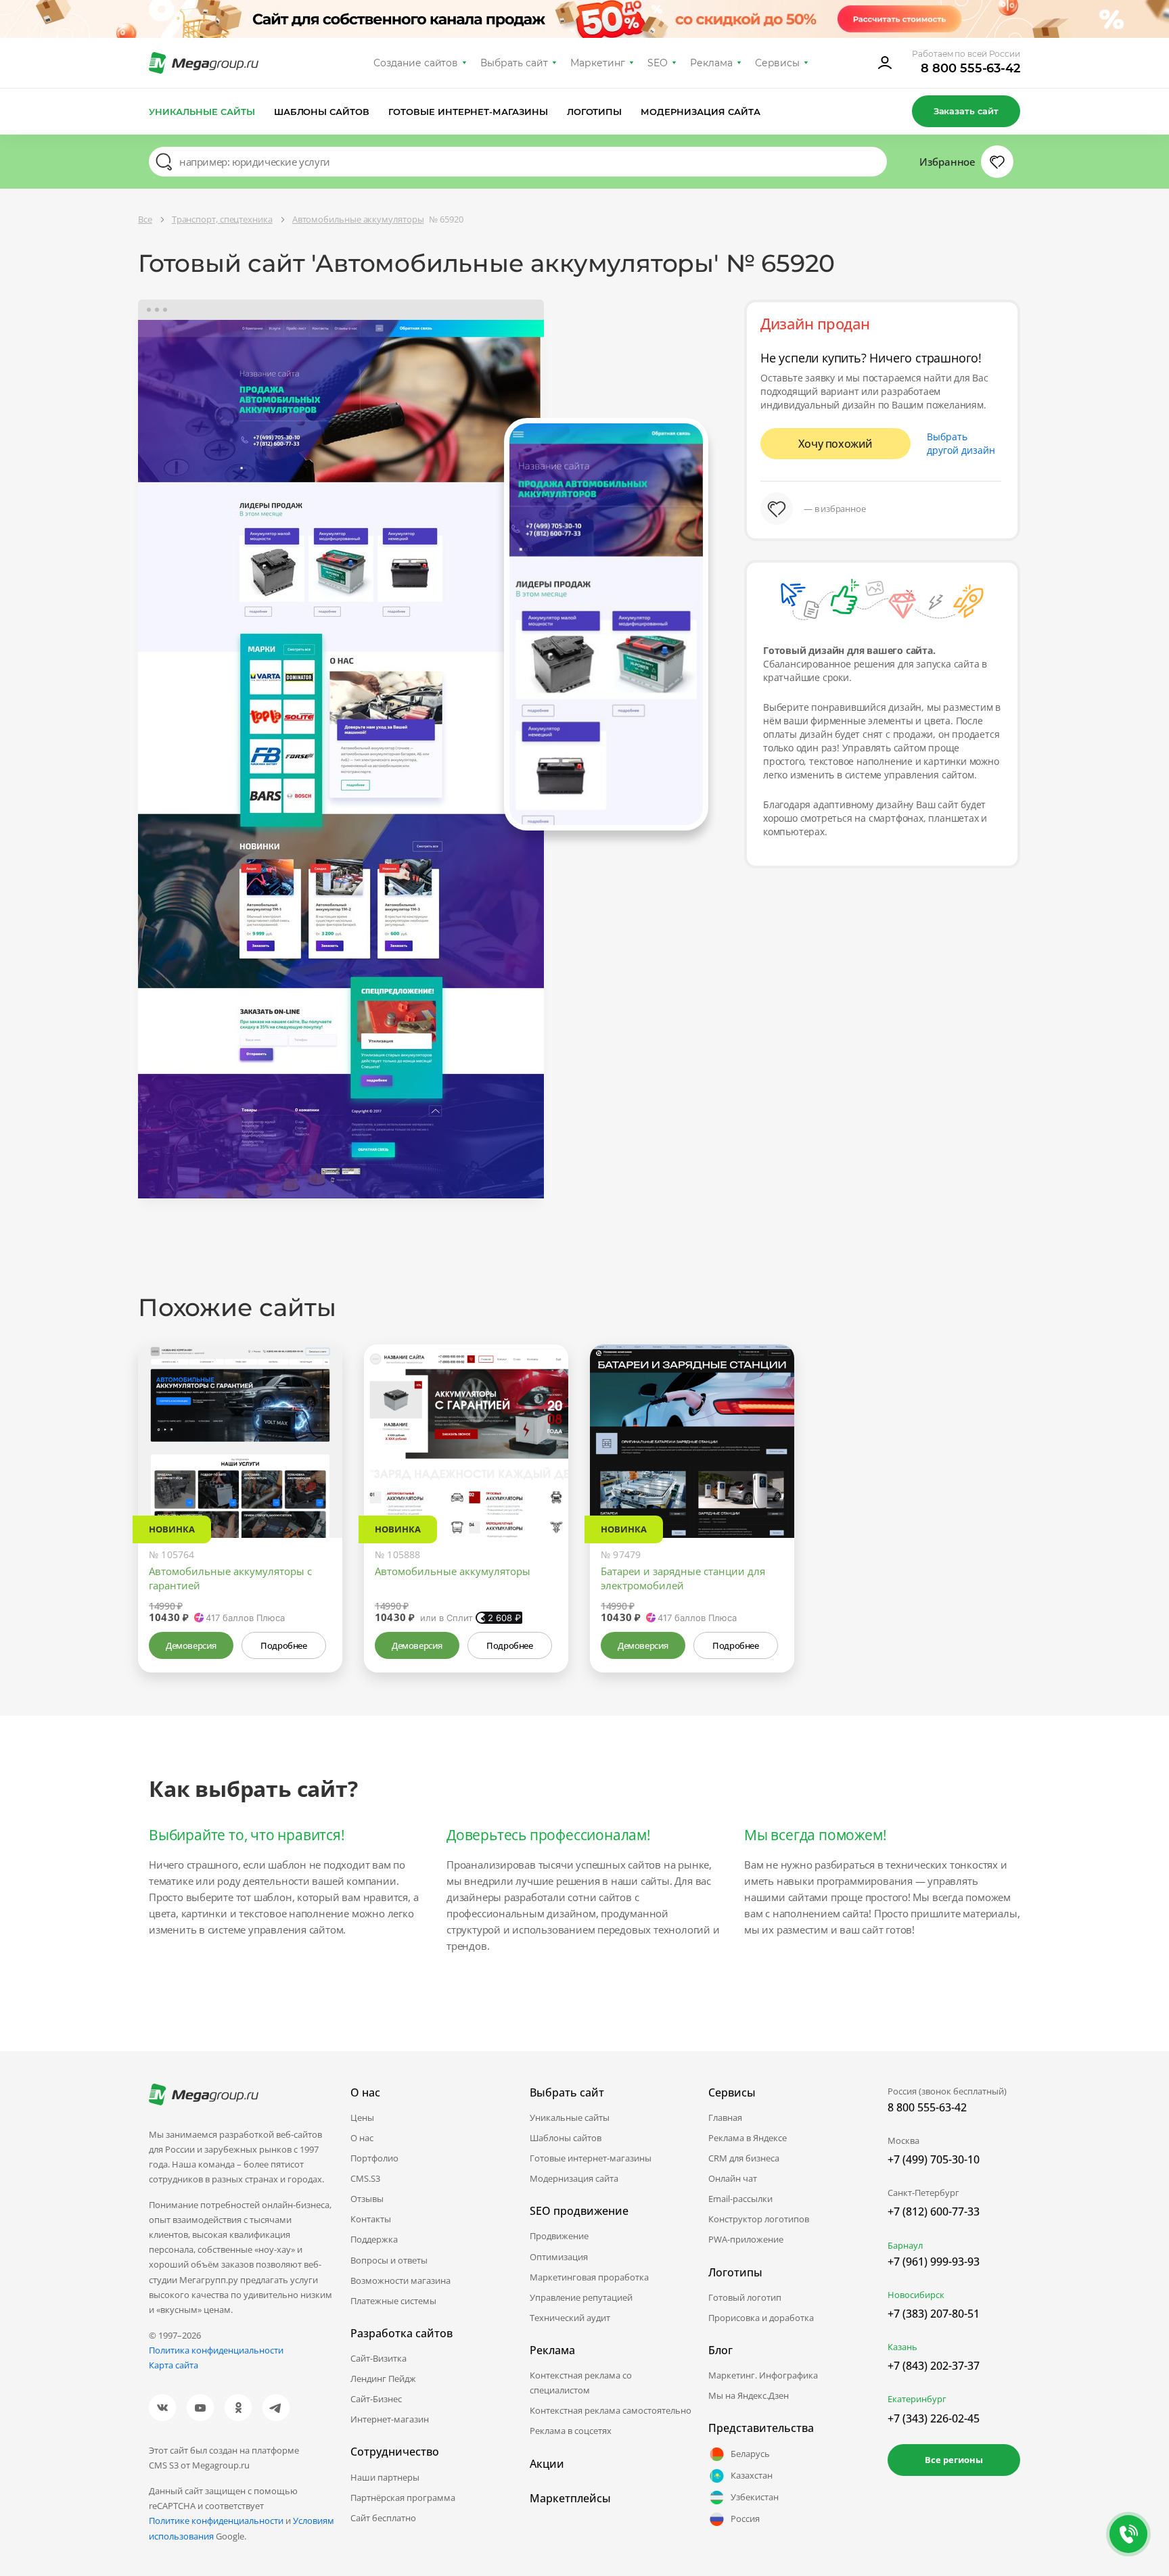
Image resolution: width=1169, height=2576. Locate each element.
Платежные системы (393, 2301)
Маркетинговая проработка (589, 2277)
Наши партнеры (385, 2477)
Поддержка (374, 2239)
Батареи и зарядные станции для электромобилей (683, 1578)
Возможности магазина (400, 2280)
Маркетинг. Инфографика (763, 2375)
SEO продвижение (579, 2211)
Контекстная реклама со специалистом (581, 2383)
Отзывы (367, 2199)
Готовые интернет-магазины (468, 112)
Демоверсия (191, 1645)
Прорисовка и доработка (761, 2318)
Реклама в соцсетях (571, 2431)
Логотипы (595, 112)
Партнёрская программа (403, 2498)
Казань (902, 2347)
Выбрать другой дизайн (961, 443)
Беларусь (750, 2454)
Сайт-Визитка (379, 2358)
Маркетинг (598, 63)
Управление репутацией (581, 2297)
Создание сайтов (416, 63)
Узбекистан (755, 2497)
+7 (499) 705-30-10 (934, 2159)
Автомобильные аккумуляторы (453, 1571)
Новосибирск (916, 2295)
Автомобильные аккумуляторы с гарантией (230, 1578)
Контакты (371, 2219)
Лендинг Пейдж (383, 2379)
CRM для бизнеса (744, 2158)
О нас (362, 2138)
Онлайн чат (733, 2178)
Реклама (711, 63)
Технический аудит (570, 2318)
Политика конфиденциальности (216, 2350)
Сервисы (778, 63)
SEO (658, 63)
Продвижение (559, 2236)
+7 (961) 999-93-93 (934, 2262)
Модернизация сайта (701, 112)
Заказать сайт (966, 111)
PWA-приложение (746, 2239)
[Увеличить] (317, 1480)
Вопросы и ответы (389, 2260)
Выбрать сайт (514, 63)
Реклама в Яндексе (748, 2138)
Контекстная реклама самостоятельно (611, 2410)
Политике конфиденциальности (216, 2521)
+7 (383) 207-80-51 (934, 2314)
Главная (725, 2117)
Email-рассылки (740, 2199)
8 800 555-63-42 (970, 68)
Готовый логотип (745, 2297)
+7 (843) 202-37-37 (934, 2366)
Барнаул (905, 2245)
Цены (362, 2117)
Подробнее (283, 1645)
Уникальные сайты (202, 112)
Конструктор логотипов (759, 2219)
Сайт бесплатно (383, 2518)
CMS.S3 (365, 2178)
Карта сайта (174, 2365)
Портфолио (374, 2158)
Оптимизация (559, 2257)
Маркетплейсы (570, 2498)
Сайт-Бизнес (376, 2399)
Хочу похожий (835, 444)
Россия (745, 2519)
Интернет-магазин (390, 2419)
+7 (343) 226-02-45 (934, 2418)
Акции (547, 2464)
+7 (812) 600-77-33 (934, 2211)
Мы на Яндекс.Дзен (749, 2395)
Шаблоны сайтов (322, 112)
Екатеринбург (917, 2399)
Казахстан (752, 2475)
